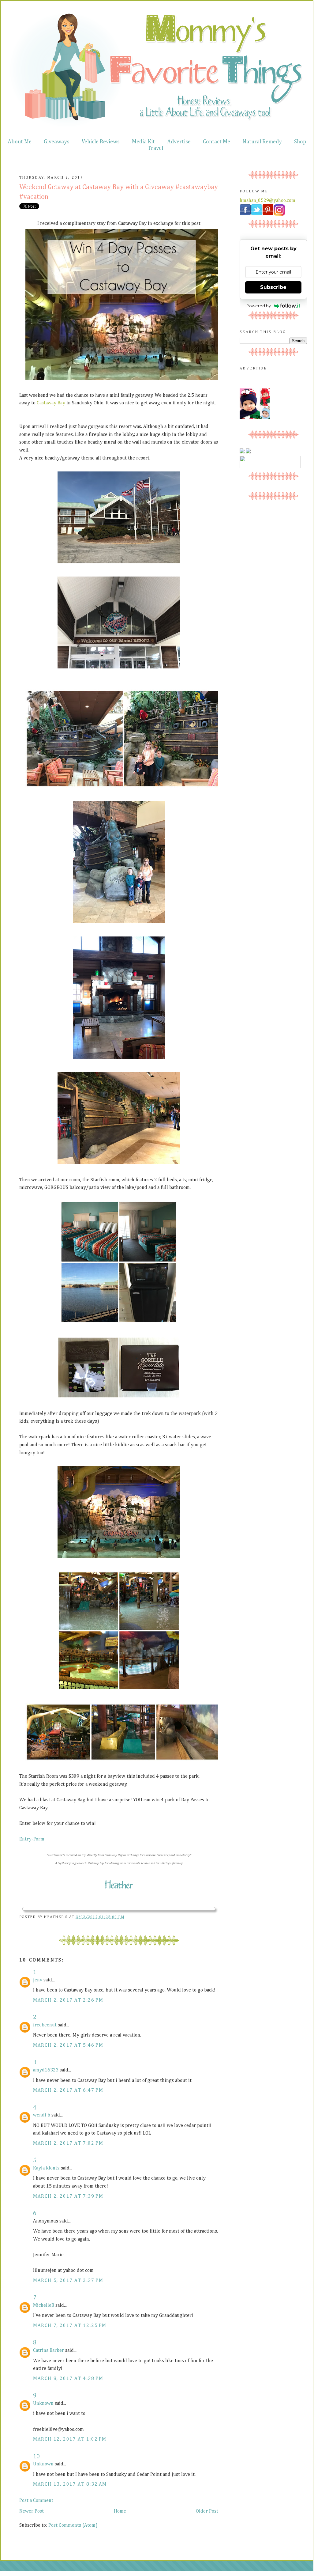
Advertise (179, 142)
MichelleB (44, 2306)
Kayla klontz (46, 2168)
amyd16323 (46, 2070)
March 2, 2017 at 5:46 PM (68, 2045)
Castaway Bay (51, 403)
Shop (300, 142)
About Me (20, 142)
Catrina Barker (49, 2351)
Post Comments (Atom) (73, 2525)
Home (120, 2511)
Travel (155, 148)
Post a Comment (36, 2501)
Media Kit (143, 142)
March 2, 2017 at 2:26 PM (68, 2000)
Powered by (259, 306)
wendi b (42, 2115)
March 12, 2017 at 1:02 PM (70, 2439)
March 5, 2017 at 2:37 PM (68, 2281)
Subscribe (273, 287)
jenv (38, 1980)
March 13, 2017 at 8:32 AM (70, 2484)
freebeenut (45, 2025)
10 (36, 2457)
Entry (25, 1839)
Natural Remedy (262, 142)
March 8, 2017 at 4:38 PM (68, 2379)
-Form (38, 1839)
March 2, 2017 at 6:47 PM (68, 2090)
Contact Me (217, 142)
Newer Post (32, 2511)
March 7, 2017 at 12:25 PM (70, 2326)
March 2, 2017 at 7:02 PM (68, 2143)
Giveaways (57, 142)
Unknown (43, 2404)
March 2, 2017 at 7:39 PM (68, 2196)
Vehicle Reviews (101, 142)
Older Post (207, 2511)
